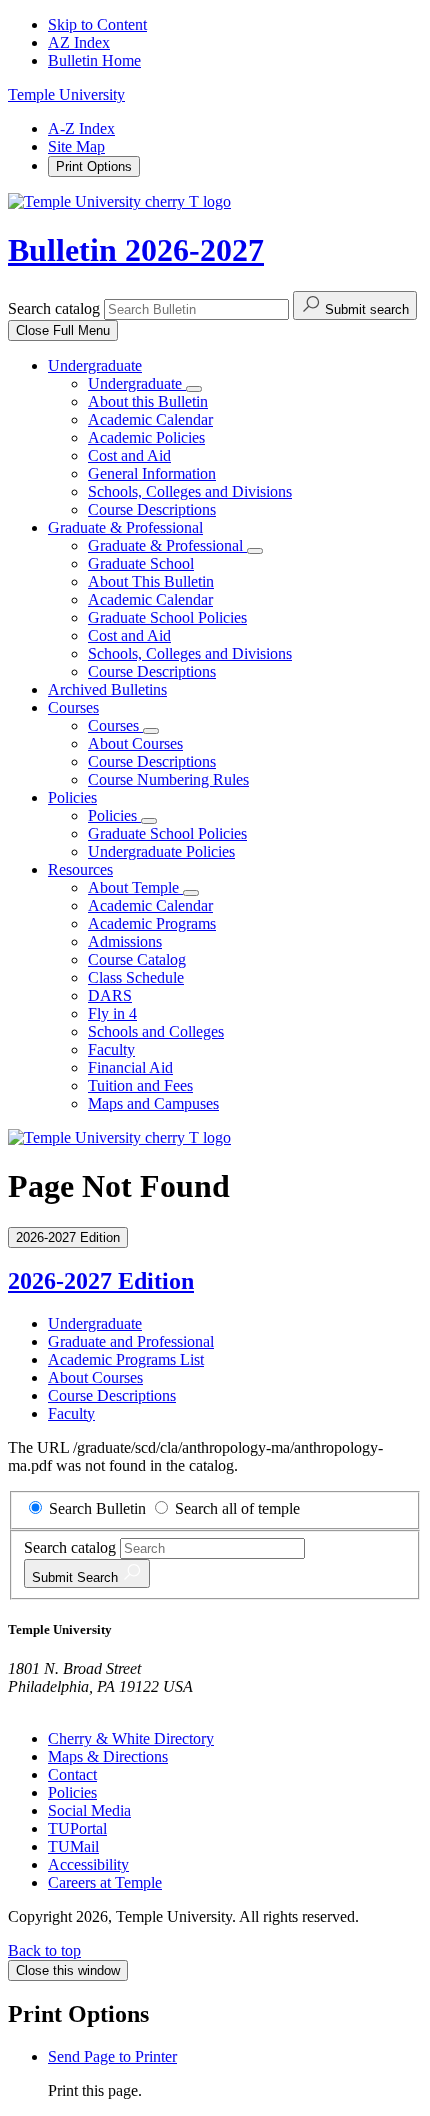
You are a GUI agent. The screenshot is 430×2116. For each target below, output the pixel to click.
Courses (73, 707)
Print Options (94, 166)
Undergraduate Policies (161, 851)
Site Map (76, 146)
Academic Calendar (150, 419)
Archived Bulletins (107, 689)
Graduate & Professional (125, 527)
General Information (152, 473)
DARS (110, 995)
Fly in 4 (112, 1013)
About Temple (135, 887)
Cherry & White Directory (131, 1738)
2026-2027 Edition (101, 1281)
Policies (72, 797)
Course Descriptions (152, 509)
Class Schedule (136, 977)
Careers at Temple (105, 1882)
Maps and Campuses (153, 1103)
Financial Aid (130, 1067)
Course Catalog (137, 959)
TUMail (73, 1846)
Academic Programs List (126, 1359)
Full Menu (63, 330)
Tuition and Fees (140, 1085)
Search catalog (54, 308)
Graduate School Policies (167, 617)
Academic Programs (152, 923)
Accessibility (88, 1864)
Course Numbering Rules (168, 779)
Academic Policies (146, 437)
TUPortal (77, 1828)
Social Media (89, 1810)
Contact (72, 1774)
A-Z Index (81, 128)
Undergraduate (95, 365)
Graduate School (141, 563)
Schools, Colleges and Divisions (190, 491)
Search (77, 1577)
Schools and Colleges (156, 1031)
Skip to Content (97, 24)
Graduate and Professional (131, 1341)
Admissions (125, 941)
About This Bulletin (151, 581)
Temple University (66, 94)
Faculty (111, 1049)
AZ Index (79, 42)
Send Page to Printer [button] (112, 2056)
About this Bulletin (148, 401)
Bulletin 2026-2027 (136, 250)
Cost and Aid (129, 455)
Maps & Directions (108, 1756)
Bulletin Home (94, 60)
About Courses (135, 743)
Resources (80, 869)
